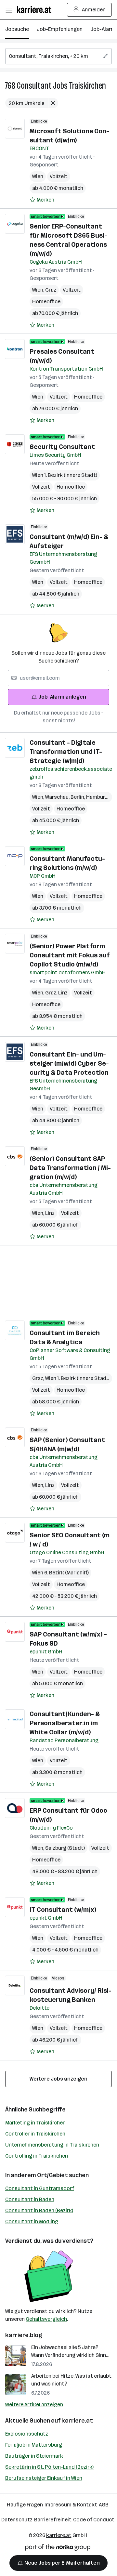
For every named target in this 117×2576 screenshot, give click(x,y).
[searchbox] (58, 56)
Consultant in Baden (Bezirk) (39, 2210)
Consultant (34, 86)
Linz (63, 993)
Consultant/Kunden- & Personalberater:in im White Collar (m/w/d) (65, 1723)
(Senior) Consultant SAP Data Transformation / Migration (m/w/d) (70, 1168)
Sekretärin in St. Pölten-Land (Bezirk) (49, 2467)
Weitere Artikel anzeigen (34, 2405)
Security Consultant (62, 447)
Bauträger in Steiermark (34, 2456)
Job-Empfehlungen (60, 29)
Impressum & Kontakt (71, 2505)
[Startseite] (36, 10)
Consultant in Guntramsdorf (40, 2188)
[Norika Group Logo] (58, 2549)
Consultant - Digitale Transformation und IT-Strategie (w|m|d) (66, 752)
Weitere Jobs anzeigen (58, 2079)
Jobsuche (17, 29)
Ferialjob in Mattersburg (34, 2445)
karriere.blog (24, 2335)
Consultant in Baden (30, 2199)
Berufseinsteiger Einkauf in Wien (44, 2478)
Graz (51, 290)
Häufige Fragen (25, 2505)
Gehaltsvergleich (46, 2319)
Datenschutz (17, 2520)
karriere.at (77, 2421)
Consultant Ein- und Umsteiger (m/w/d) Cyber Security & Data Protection (69, 1063)
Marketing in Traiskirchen (35, 2123)
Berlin (78, 797)
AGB (104, 2505)
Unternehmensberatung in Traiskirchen (52, 2145)
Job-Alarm (103, 29)
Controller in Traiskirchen (35, 2134)
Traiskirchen (87, 86)
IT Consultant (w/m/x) (63, 1910)
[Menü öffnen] (9, 10)
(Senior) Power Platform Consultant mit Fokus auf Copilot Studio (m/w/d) (70, 955)
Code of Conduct (94, 2520)
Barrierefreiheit (53, 2520)
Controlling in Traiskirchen (37, 2156)
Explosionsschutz (27, 2434)
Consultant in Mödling (32, 2221)
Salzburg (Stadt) (65, 1848)
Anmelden (94, 10)
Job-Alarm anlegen (62, 697)
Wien (38, 176)
